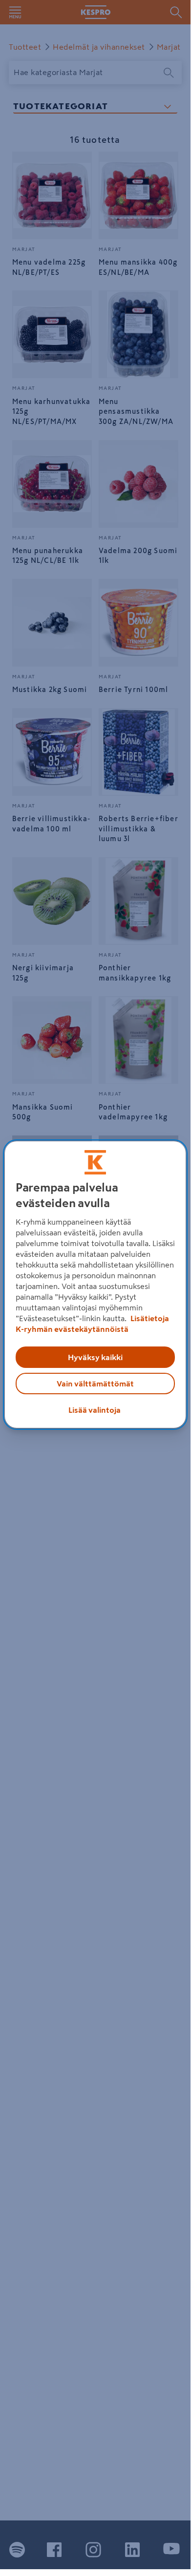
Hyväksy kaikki (95, 1357)
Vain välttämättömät (95, 1384)
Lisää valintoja (95, 1410)
